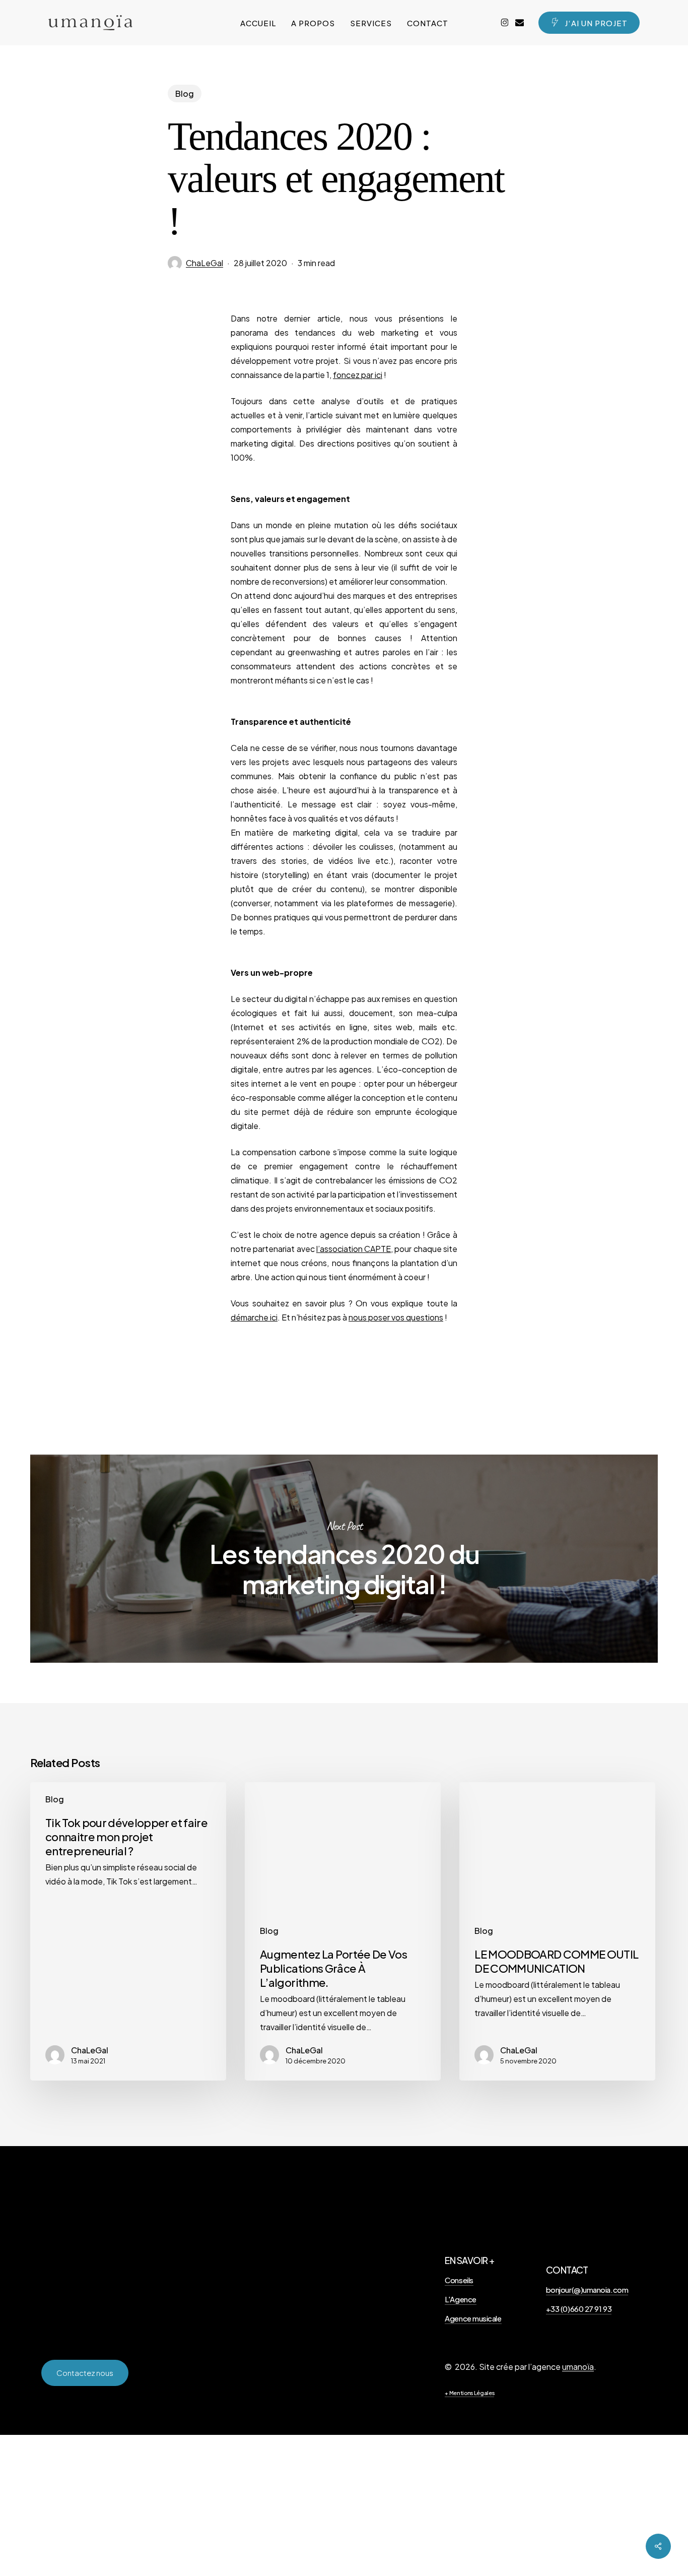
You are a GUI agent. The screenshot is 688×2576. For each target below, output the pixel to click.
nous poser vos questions (396, 1317)
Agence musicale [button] (473, 2318)
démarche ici (254, 1317)
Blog (185, 93)
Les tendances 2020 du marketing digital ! (344, 1559)
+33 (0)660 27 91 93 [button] (579, 2309)
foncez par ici (358, 375)
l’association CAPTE (354, 1249)
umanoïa (578, 2367)
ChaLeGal (204, 263)
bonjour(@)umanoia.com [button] (587, 2289)
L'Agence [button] (460, 2299)
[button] (85, 2373)
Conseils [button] (459, 2280)
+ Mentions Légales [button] (469, 2393)
